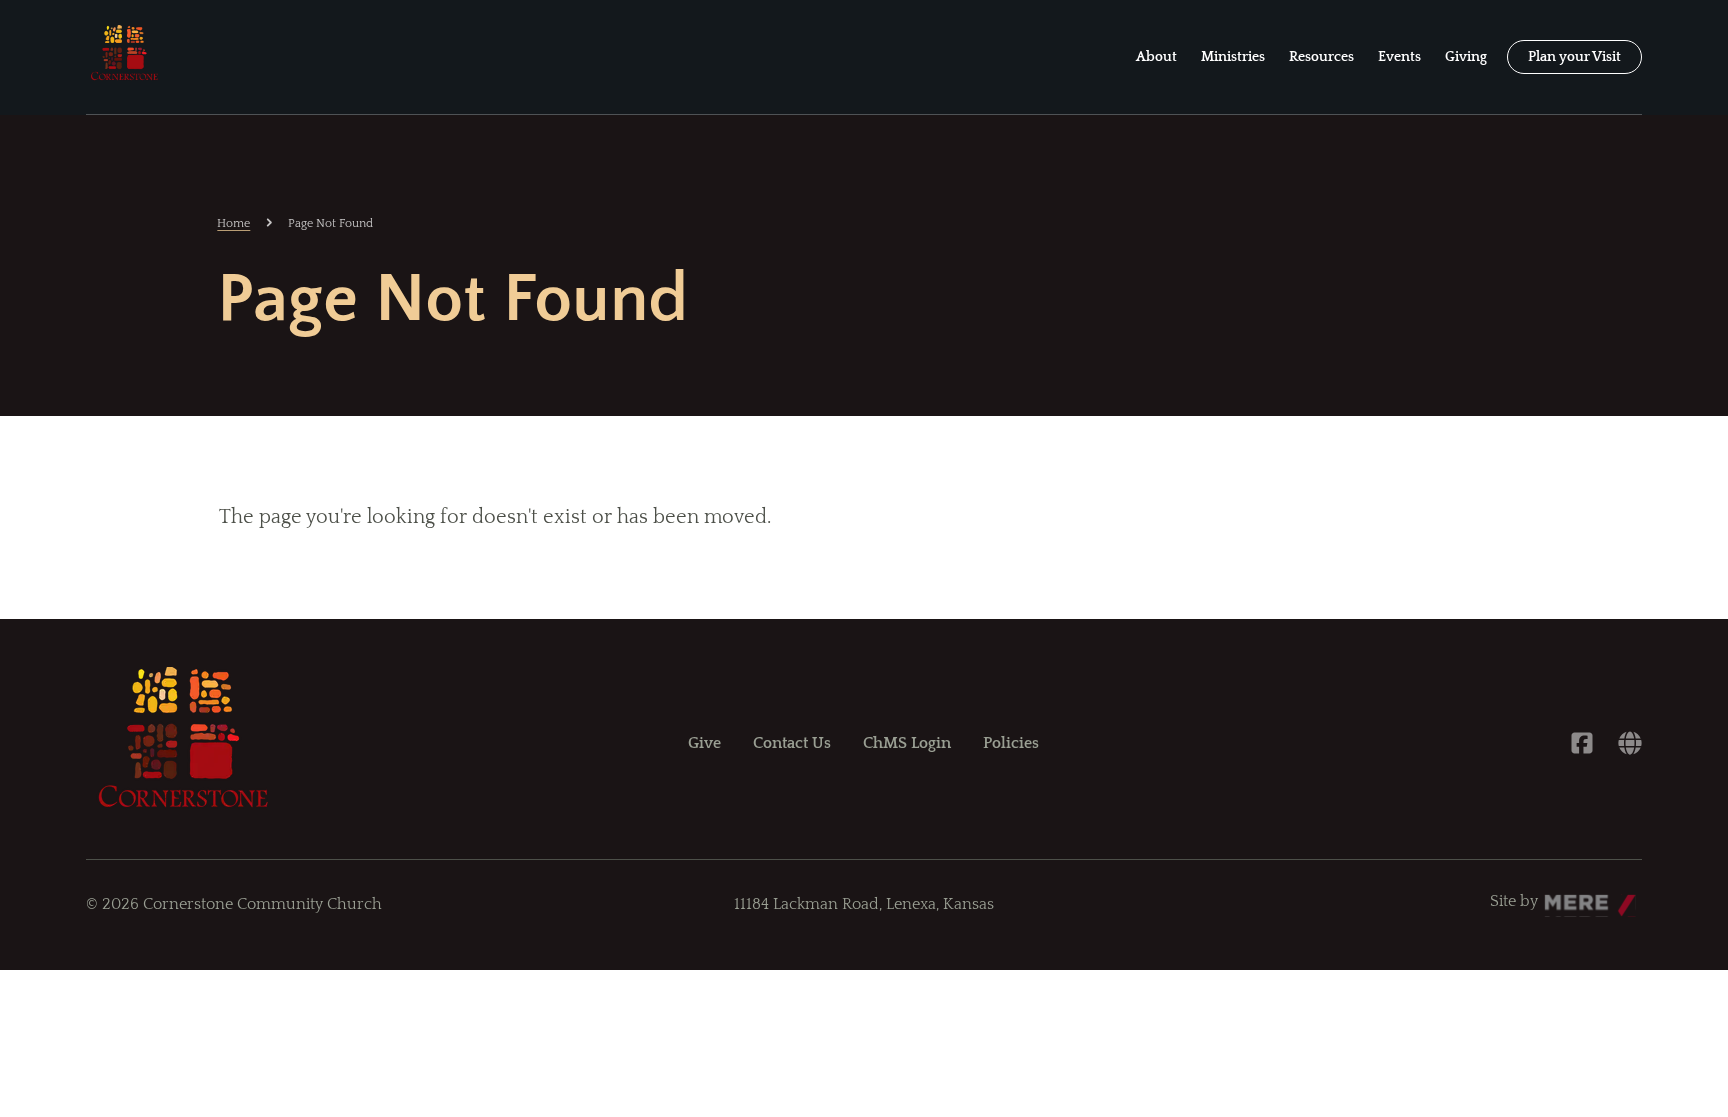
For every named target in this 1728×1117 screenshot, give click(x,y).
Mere (1563, 896)
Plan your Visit (1574, 57)
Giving (1466, 57)
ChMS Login (907, 743)
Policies (1011, 743)
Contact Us (792, 743)
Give (704, 743)
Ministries (1233, 57)
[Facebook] (1582, 743)
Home (233, 223)
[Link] (1630, 743)
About (1156, 57)
